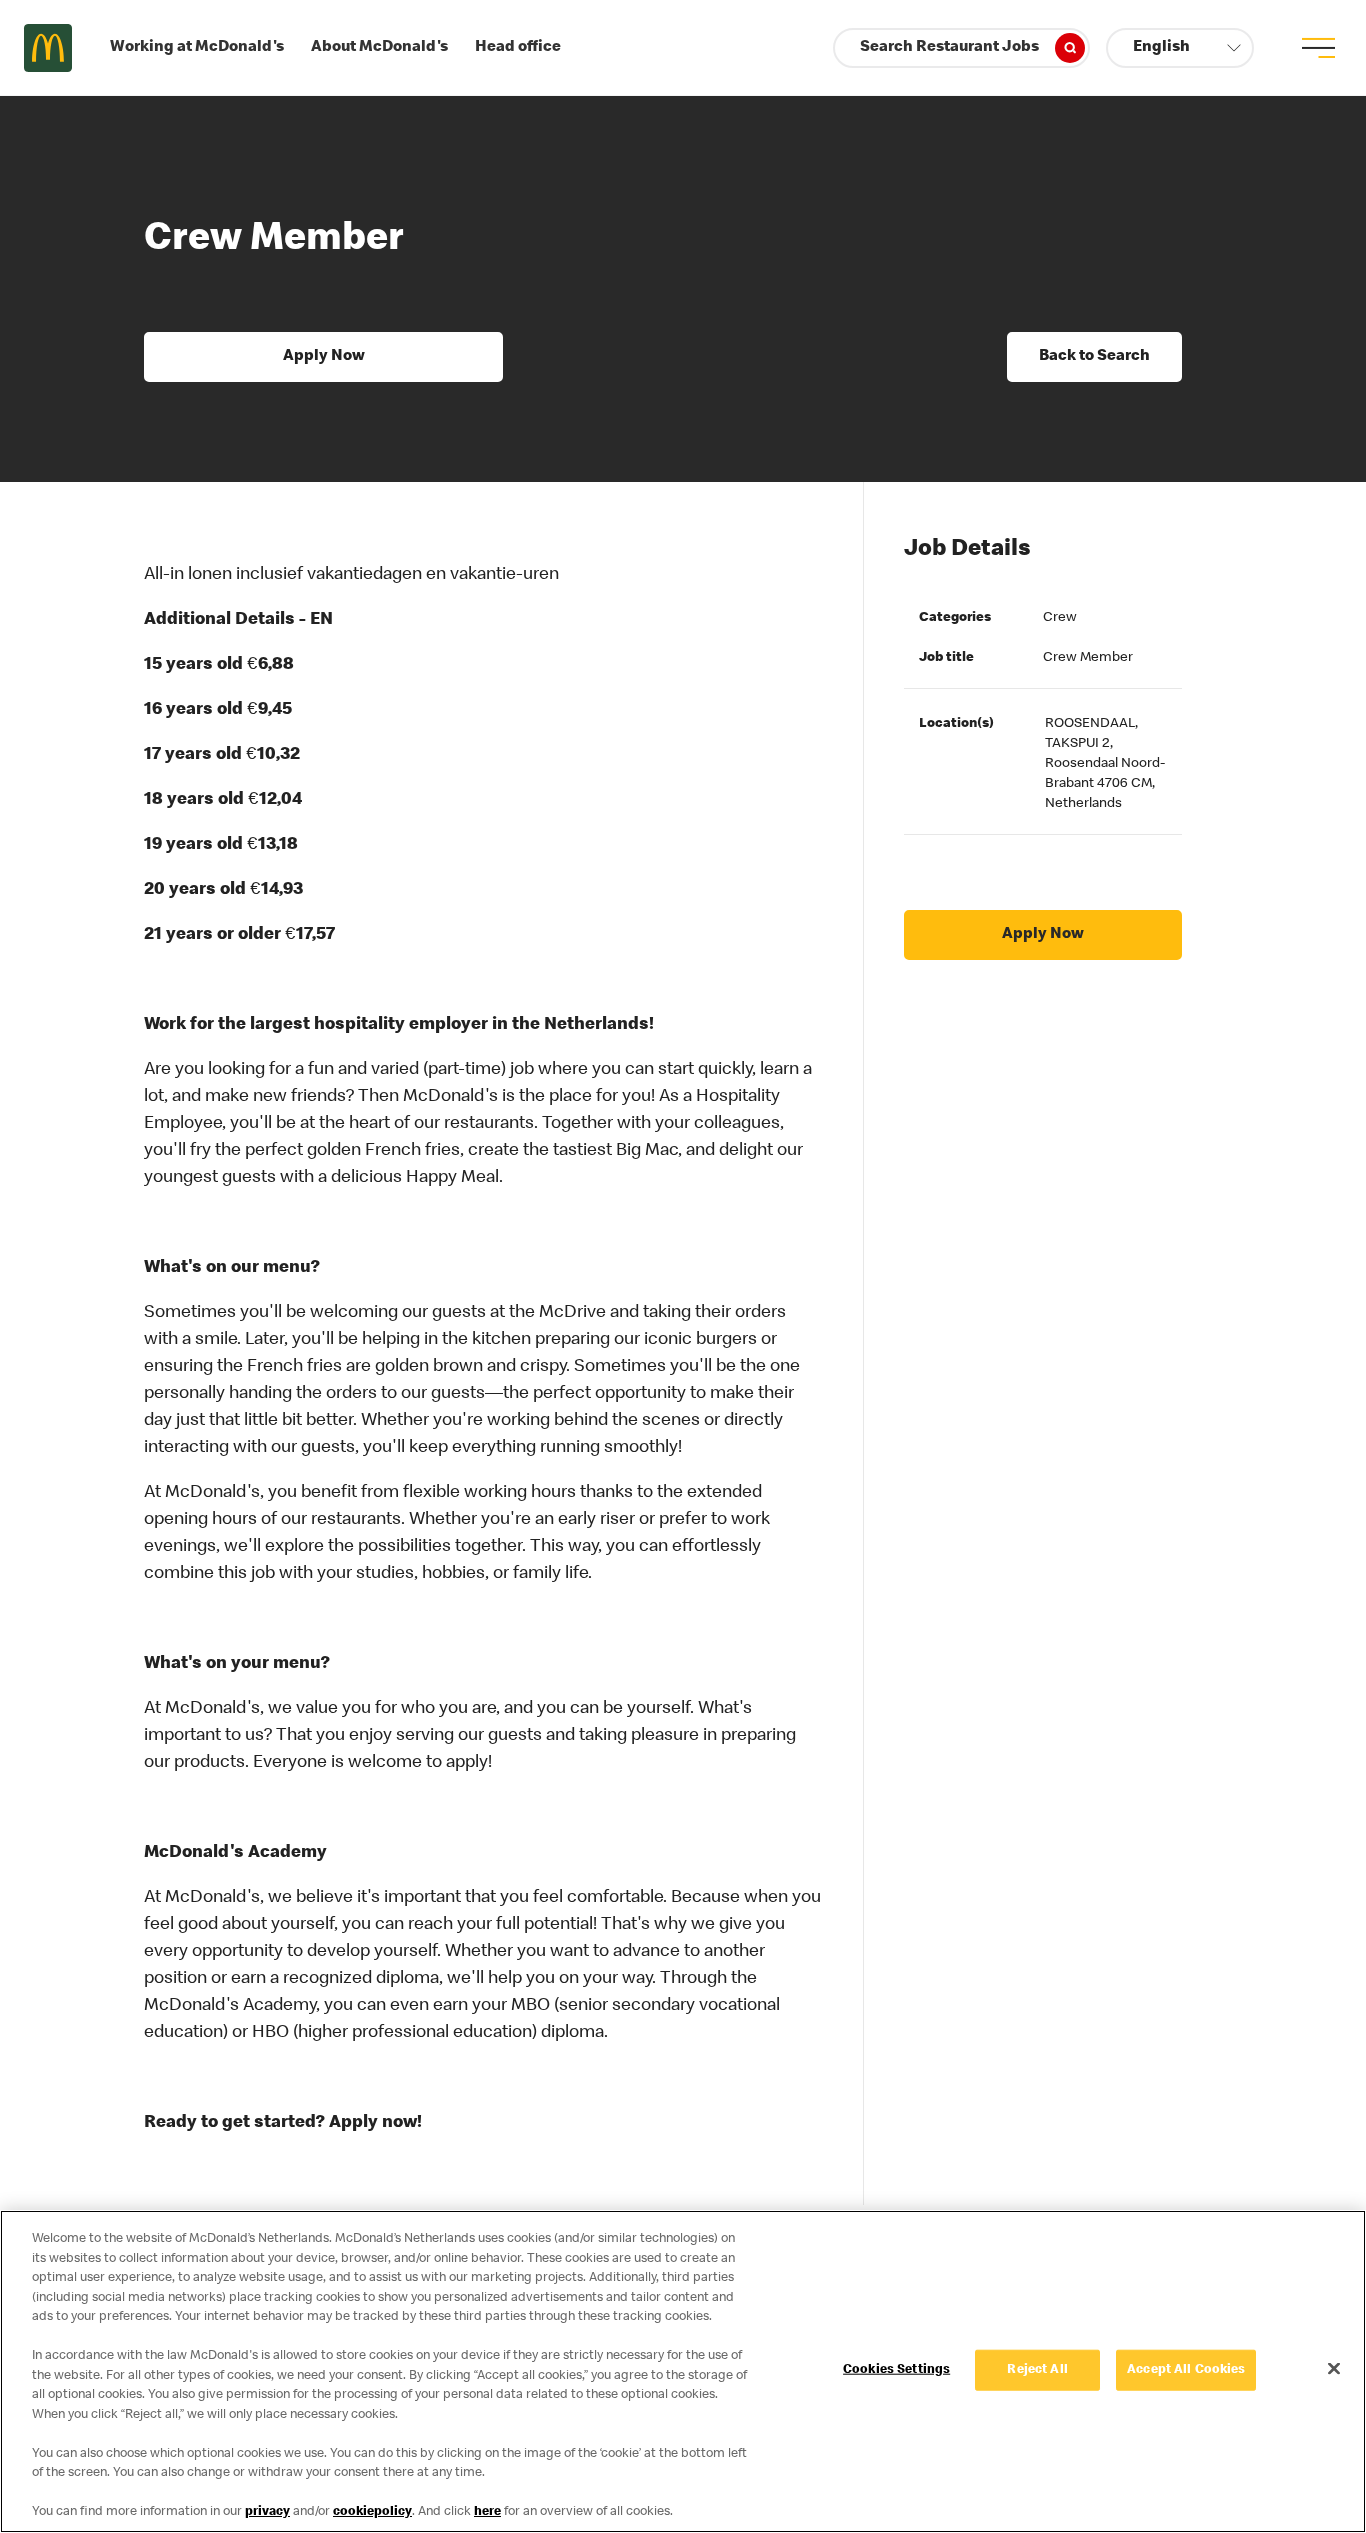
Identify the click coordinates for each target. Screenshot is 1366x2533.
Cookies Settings (896, 2369)
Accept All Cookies (1186, 2369)
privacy (267, 2512)
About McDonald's (379, 48)
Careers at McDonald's (48, 48)
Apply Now (324, 357)
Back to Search (1094, 357)
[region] (683, 2371)
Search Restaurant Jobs (949, 48)
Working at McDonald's (197, 48)
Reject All (1037, 2369)
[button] (1180, 48)
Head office (518, 48)
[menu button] (1318, 48)
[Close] (1334, 2368)
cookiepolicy (372, 2512)
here (487, 2512)
